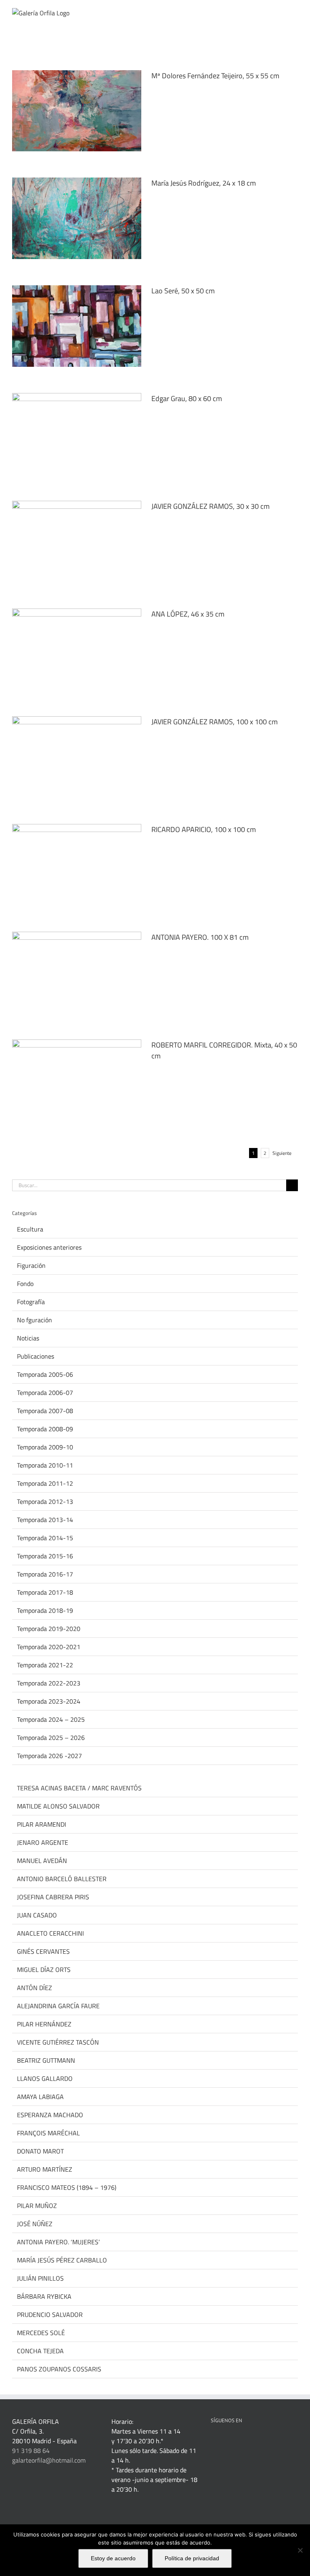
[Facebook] (213, 2441)
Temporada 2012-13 (45, 1501)
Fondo (25, 1284)
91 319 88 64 (31, 2451)
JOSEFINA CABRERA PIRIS (53, 1897)
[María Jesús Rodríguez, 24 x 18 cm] (77, 218)
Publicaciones (36, 1356)
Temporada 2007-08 (45, 1411)
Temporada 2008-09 (45, 1429)
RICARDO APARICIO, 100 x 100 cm (204, 829)
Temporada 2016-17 (45, 1574)
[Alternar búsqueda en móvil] (280, 12)
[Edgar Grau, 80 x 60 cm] (77, 434)
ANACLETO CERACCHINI (50, 1933)
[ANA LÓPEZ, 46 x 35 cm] (77, 649)
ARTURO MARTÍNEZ (45, 2169)
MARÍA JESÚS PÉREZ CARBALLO (62, 2260)
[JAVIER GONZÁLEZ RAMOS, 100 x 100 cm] (77, 757)
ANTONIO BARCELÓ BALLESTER (62, 1879)
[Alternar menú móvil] (295, 12)
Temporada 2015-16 (45, 1556)
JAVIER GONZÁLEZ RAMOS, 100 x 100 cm (215, 722)
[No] (300, 2550)
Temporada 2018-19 (45, 1610)
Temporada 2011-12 (45, 1483)
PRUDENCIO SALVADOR (50, 2315)
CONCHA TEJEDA (40, 2351)
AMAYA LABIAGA (40, 2097)
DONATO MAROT (40, 2151)
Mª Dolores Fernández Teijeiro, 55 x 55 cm (215, 76)
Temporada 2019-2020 (49, 1629)
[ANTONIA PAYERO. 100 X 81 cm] (77, 972)
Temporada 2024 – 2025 (51, 1719)
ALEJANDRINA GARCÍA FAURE (58, 2006)
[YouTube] (257, 2441)
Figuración (31, 1265)
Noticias (28, 1338)
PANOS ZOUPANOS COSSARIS (59, 2369)
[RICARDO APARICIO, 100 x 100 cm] (77, 865)
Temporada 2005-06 (45, 1374)
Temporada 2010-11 (45, 1465)
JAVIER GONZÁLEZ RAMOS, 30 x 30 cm (211, 506)
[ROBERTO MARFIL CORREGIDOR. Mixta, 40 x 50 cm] (77, 1080)
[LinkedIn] (224, 2441)
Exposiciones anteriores (49, 1247)
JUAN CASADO (37, 1915)
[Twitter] (246, 2441)
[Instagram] (268, 2441)
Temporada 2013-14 (45, 1520)
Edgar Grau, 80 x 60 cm (187, 398)
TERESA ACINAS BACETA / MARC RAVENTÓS (79, 1788)
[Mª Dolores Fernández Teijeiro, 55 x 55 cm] (77, 111)
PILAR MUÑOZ (37, 2206)
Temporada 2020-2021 (49, 1647)
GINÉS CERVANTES (43, 1951)
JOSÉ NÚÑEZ (35, 2224)
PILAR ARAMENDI (42, 1824)
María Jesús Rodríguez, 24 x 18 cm (204, 183)
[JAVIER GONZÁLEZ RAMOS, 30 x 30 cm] (77, 542)
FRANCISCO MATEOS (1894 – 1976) (67, 2187)
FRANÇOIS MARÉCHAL (48, 2133)
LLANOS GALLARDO (45, 2078)
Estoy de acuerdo (113, 2558)
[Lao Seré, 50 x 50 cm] (77, 326)
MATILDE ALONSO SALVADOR (58, 1806)
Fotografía (31, 1302)
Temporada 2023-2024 (49, 1701)
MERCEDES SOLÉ (41, 2333)
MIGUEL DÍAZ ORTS (44, 1970)
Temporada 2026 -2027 (49, 1756)
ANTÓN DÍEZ (35, 1988)
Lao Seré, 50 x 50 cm (183, 291)
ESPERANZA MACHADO (50, 2115)
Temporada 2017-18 (45, 1592)
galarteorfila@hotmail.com (49, 2460)
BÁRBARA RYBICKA (44, 2296)
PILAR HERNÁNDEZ (44, 2024)
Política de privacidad (192, 2558)
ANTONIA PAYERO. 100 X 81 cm (200, 937)
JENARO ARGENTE (43, 1842)
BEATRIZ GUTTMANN (46, 2060)
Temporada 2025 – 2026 (51, 1738)
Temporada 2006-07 (45, 1393)
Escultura (30, 1229)
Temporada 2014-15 (45, 1538)
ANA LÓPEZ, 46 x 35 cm (188, 614)
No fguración (35, 1320)
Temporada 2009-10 (45, 1447)
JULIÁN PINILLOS (40, 2278)
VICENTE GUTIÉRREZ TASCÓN (58, 2042)
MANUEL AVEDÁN (42, 1861)
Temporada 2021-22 (45, 1665)
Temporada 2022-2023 (49, 1683)
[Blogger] (279, 2441)
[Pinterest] (235, 2441)
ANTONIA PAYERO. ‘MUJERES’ (58, 2242)
